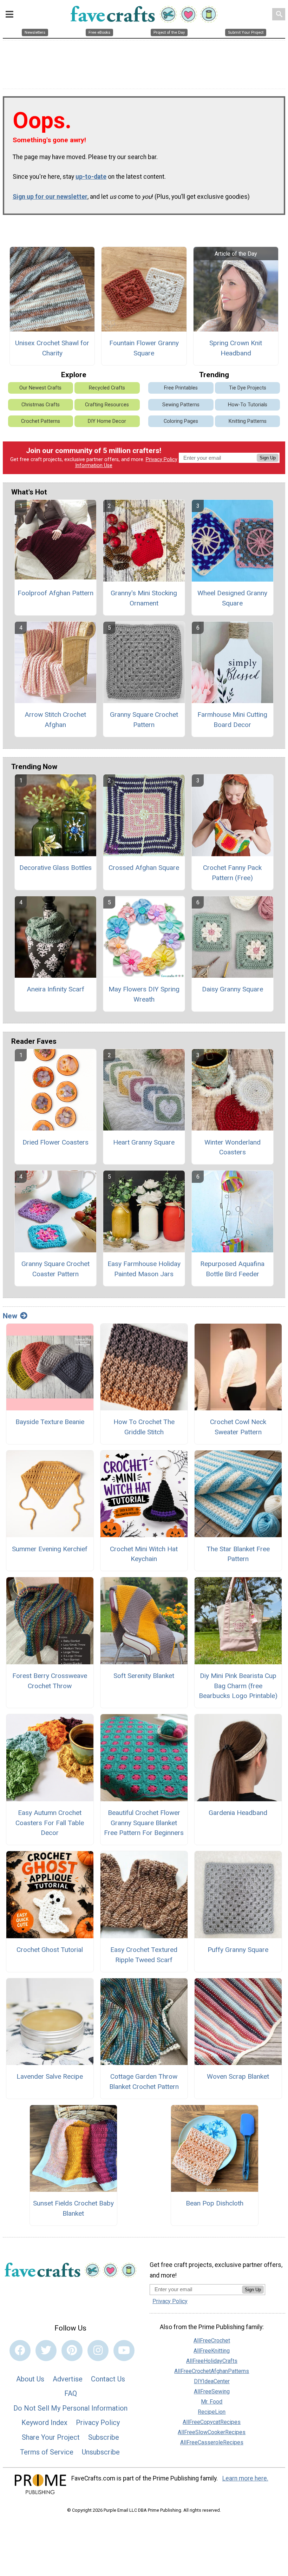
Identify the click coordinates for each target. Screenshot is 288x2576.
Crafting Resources (107, 405)
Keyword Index (44, 2423)
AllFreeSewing (212, 2391)
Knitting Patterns (248, 421)
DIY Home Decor (107, 421)
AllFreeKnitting (212, 2351)
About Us (30, 2379)
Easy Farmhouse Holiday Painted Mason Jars (144, 1269)
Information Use (94, 466)
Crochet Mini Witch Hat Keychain (144, 1554)
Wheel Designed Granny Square (232, 598)
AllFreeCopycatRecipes (212, 2422)
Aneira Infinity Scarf (55, 989)
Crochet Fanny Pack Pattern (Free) (232, 873)
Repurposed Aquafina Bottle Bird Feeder (232, 1269)
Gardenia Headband (238, 1813)
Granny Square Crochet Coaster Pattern (55, 1269)
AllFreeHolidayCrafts (212, 2361)
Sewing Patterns (181, 405)
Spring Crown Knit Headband (236, 348)
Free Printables (181, 388)
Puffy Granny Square (238, 1950)
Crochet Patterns (41, 421)
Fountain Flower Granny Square (144, 348)
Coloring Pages (181, 421)
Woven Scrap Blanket (238, 2076)
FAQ (71, 2393)
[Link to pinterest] (72, 2351)
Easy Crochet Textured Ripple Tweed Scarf (144, 1955)
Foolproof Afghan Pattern (55, 593)
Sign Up (268, 458)
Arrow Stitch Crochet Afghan (55, 720)
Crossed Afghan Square (144, 868)
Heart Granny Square (144, 1142)
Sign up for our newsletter (50, 197)
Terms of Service (47, 2452)
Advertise (68, 2379)
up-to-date (91, 177)
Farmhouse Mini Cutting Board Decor (232, 720)
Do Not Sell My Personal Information (70, 2408)
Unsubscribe (101, 2452)
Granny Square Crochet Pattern (144, 720)
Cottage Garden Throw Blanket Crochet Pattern (144, 2082)
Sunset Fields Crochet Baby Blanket (73, 2208)
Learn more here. (245, 2478)
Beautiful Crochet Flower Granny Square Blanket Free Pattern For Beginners (144, 1823)
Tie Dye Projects (248, 388)
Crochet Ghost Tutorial (50, 1950)
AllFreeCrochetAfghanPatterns (212, 2371)
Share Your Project (51, 2437)
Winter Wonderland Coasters (233, 1147)
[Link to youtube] (124, 2351)
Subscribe (104, 2437)
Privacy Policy (162, 460)
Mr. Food (212, 2402)
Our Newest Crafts (40, 388)
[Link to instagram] (98, 2351)
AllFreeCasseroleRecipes (212, 2442)
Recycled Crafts (107, 388)
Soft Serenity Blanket (144, 1676)
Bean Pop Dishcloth (215, 2203)
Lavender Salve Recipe (50, 2076)
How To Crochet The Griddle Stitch (144, 1427)
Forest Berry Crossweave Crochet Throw (50, 1681)
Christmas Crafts (41, 405)
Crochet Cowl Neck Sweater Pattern (238, 1427)
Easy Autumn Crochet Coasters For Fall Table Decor (50, 1823)
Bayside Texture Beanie (50, 1422)
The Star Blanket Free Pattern (238, 1554)
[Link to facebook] (20, 2351)
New (10, 1316)
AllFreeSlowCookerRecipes (212, 2432)
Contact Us (108, 2379)
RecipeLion (212, 2412)
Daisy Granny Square (233, 989)
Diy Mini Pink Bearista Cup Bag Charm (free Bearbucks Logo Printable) (238, 1686)
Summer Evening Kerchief (50, 1549)
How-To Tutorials (248, 405)
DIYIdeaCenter (212, 2381)
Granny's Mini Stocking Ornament (144, 598)
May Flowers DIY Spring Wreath (144, 994)
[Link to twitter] (46, 2351)
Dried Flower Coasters (55, 1142)
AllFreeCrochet (212, 2341)
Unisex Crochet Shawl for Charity (52, 348)
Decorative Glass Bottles (55, 868)
